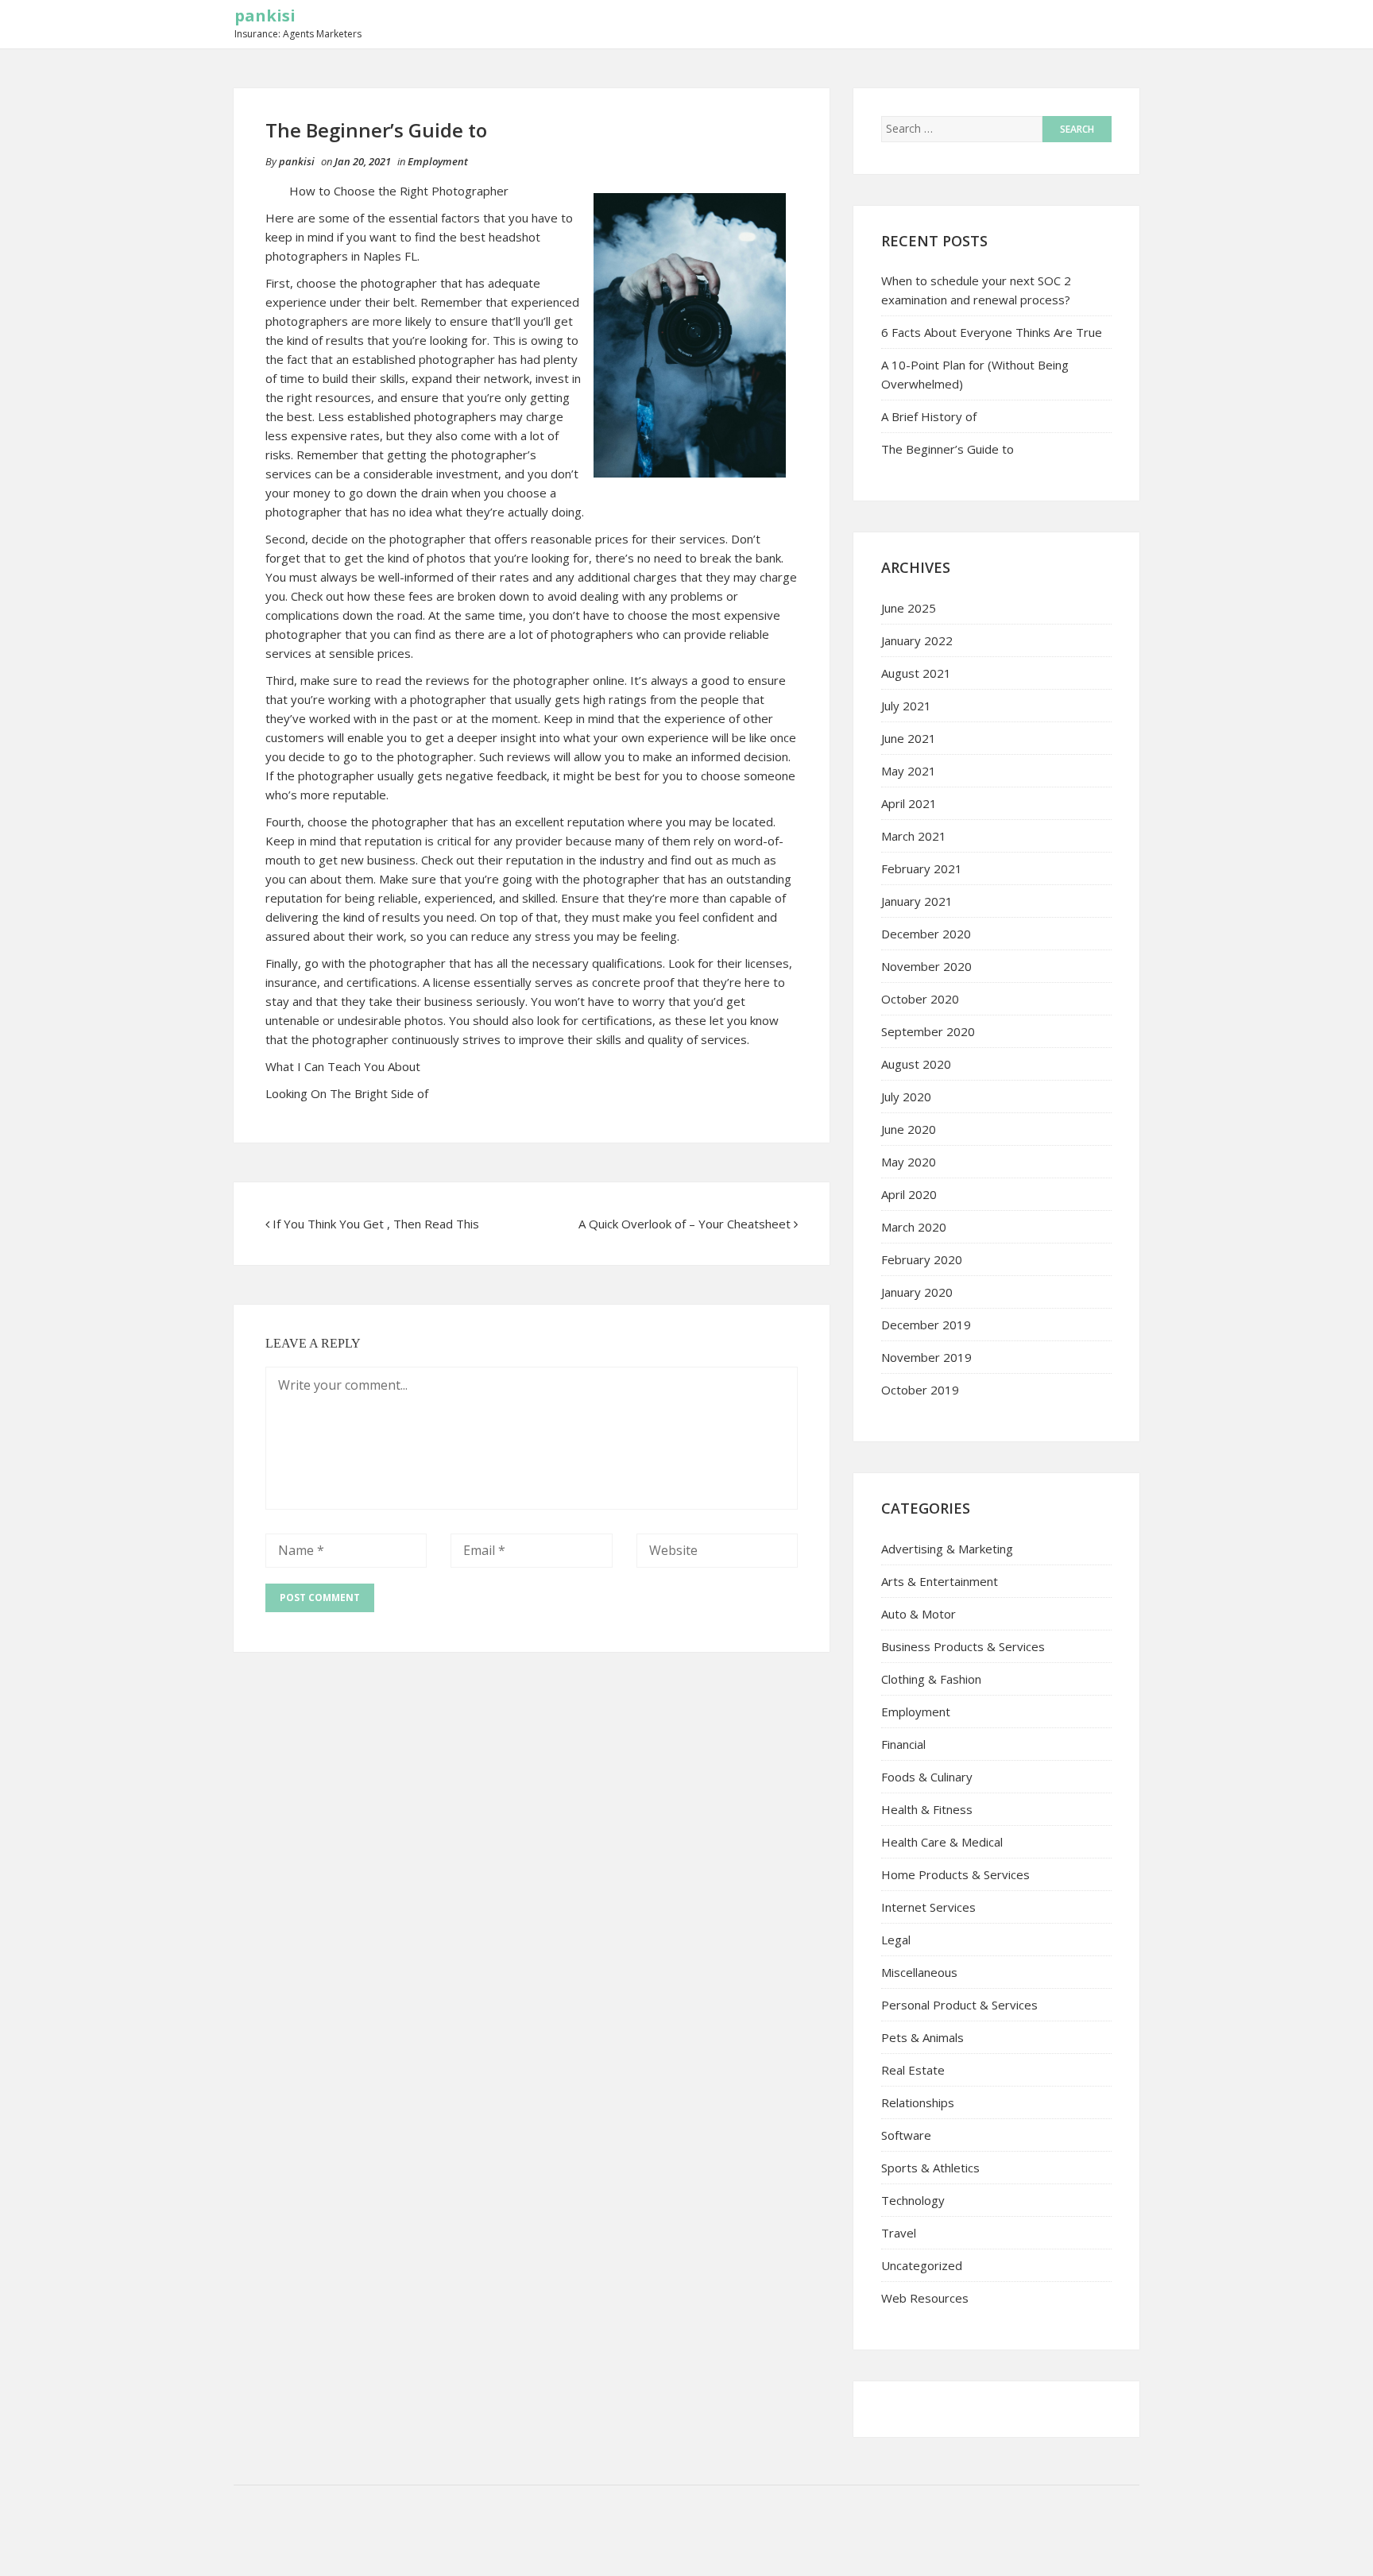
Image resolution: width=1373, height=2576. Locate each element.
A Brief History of (929, 416)
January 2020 (917, 1292)
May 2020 (909, 1162)
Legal (896, 1940)
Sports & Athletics (930, 2168)
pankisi (265, 15)
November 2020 (926, 966)
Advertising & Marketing (947, 1549)
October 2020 (920, 999)
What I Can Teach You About (343, 1066)
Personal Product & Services (959, 2005)
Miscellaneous (919, 1972)
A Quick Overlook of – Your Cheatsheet (685, 1224)
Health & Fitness (927, 1809)
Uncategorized (922, 2265)
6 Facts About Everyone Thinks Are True (992, 332)
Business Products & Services (963, 1646)
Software (906, 2135)
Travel (899, 2233)
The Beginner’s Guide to (948, 449)
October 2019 (920, 1390)
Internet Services (928, 1907)
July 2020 (906, 1097)
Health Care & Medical (942, 1842)
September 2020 (928, 1031)
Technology (913, 2200)
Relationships (918, 2102)
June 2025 (909, 608)
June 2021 (909, 738)
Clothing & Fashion (931, 1679)
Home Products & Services (955, 1874)
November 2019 (926, 1357)
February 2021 (922, 868)
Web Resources (925, 2298)
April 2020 (909, 1194)
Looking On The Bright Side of (347, 1093)
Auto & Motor (919, 1614)
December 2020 (926, 934)
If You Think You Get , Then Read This (376, 1224)
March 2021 (914, 836)
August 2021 (916, 673)
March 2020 (914, 1227)
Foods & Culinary (927, 1777)
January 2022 (917, 640)
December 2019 (926, 1325)
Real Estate (913, 2070)
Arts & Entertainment (940, 1581)
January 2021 (917, 901)
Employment (438, 161)
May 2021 (909, 771)
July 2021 (906, 706)
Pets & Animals (922, 2037)
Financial (903, 1744)
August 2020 (916, 1064)
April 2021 (909, 803)
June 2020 (909, 1129)
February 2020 (922, 1259)
